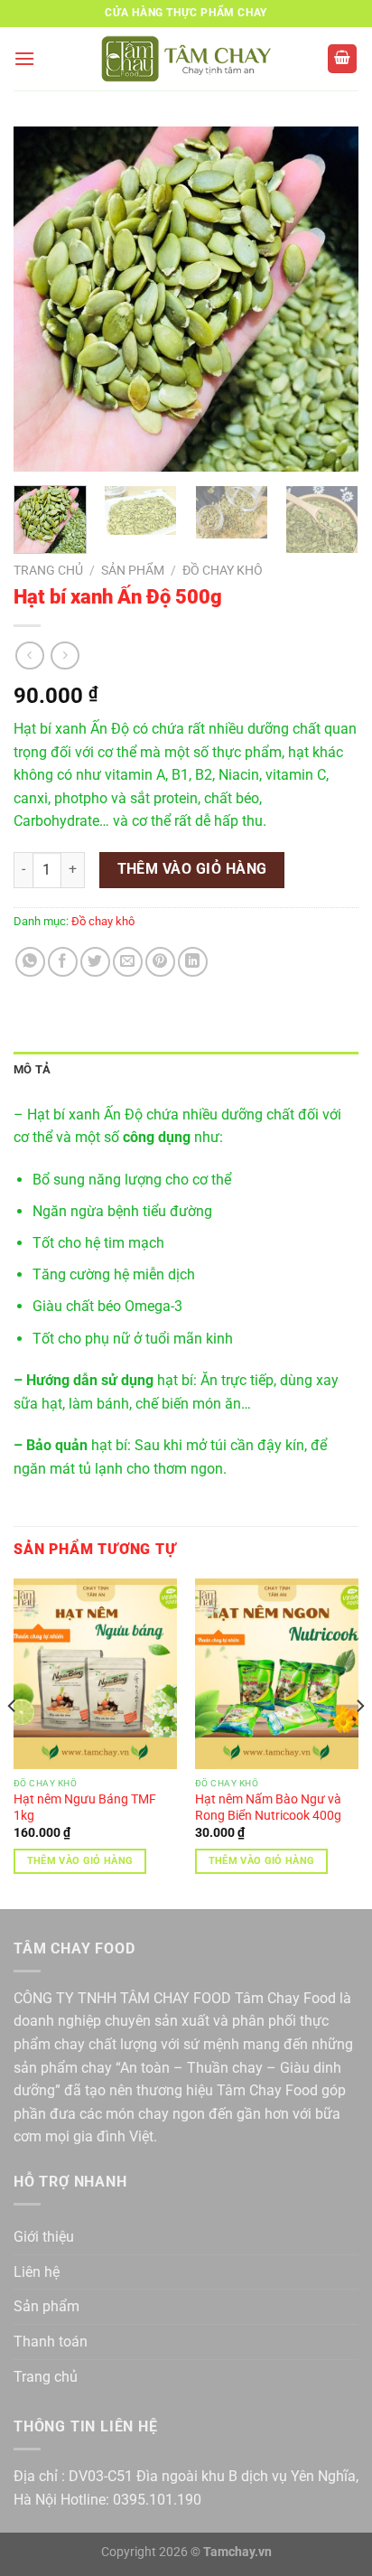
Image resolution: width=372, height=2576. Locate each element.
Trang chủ (48, 570)
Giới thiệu (44, 2237)
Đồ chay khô (223, 570)
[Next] (329, 299)
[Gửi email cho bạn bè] (128, 962)
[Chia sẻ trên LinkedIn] (193, 962)
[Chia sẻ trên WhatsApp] (30, 962)
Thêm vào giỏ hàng (192, 869)
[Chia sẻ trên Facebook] (63, 962)
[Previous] (43, 299)
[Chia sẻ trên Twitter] (95, 962)
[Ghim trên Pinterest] (160, 962)
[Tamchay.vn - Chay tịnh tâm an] (186, 59)
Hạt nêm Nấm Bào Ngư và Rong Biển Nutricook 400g (268, 1807)
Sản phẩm (133, 570)
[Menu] (24, 58)
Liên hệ (37, 2272)
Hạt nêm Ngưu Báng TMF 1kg (85, 1807)
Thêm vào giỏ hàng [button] (80, 1861)
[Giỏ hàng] (342, 59)
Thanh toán (51, 2342)
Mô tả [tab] (32, 1069)
